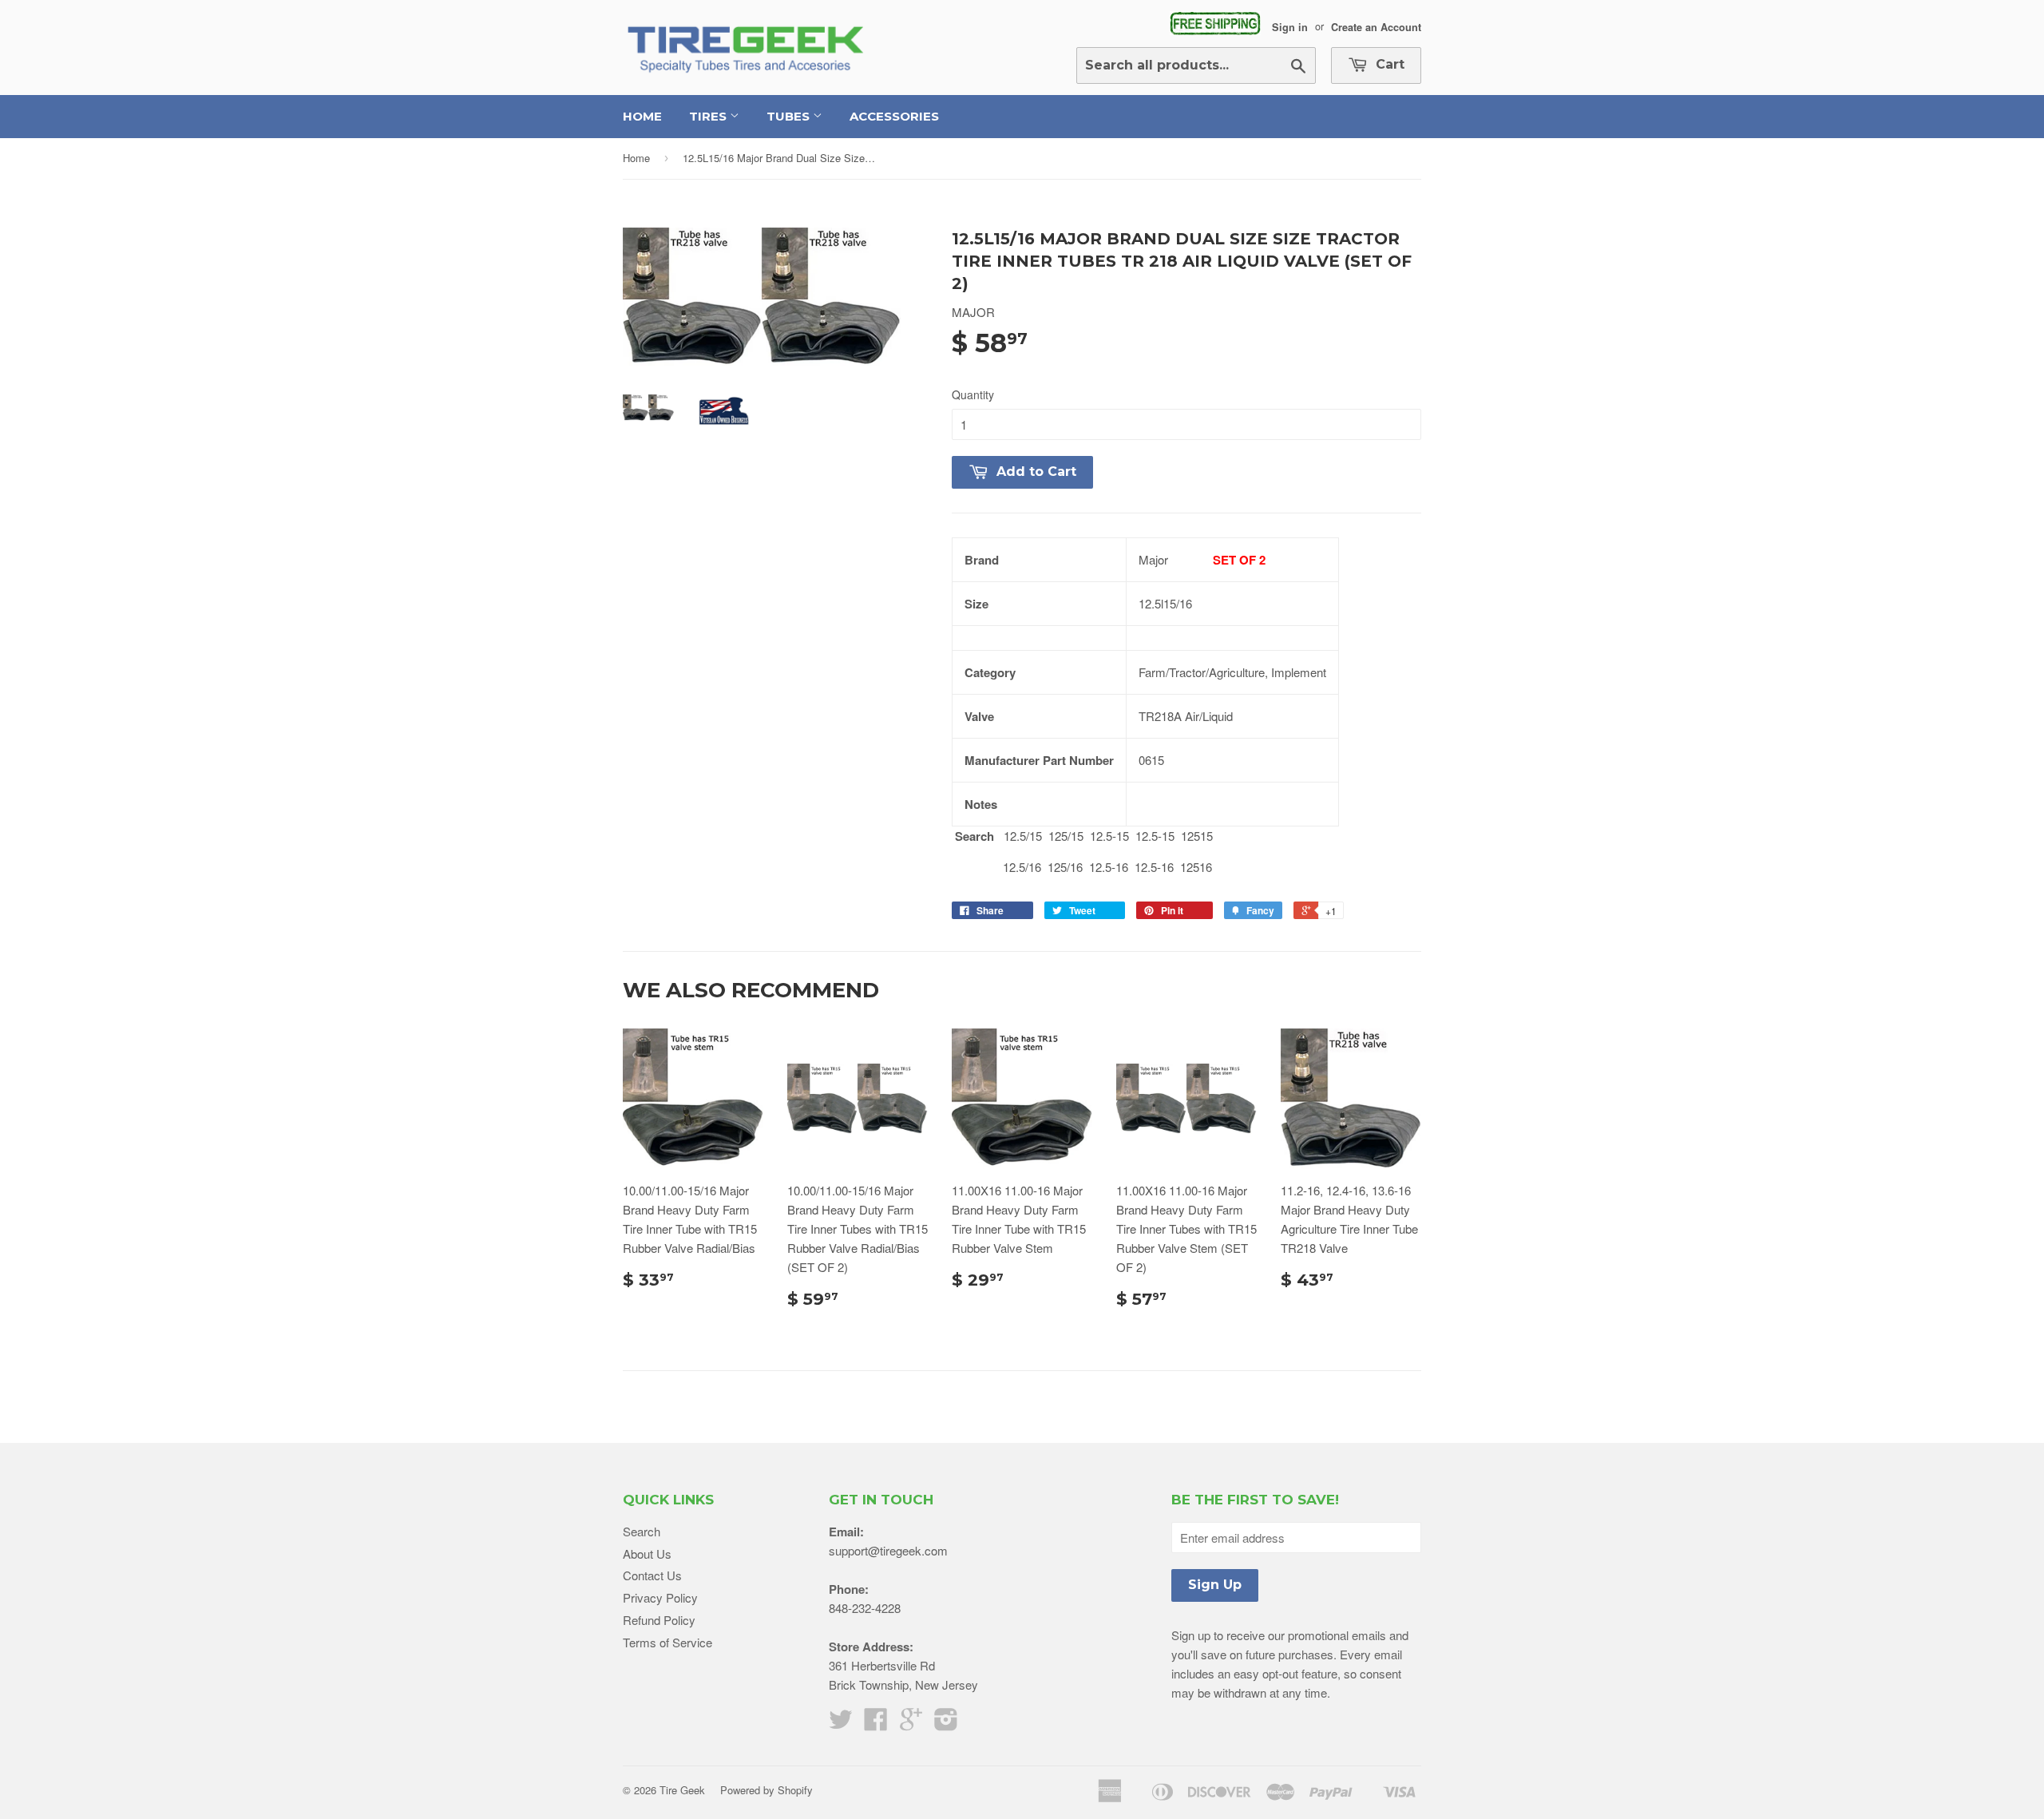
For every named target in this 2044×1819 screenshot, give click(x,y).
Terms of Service (667, 1642)
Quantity (973, 394)
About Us (647, 1553)
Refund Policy (659, 1620)
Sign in (1290, 26)
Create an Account (1376, 26)
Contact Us (652, 1575)
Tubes (790, 116)
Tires (709, 116)
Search (642, 1531)
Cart (1388, 64)
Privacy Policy (660, 1597)
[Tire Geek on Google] (911, 1724)
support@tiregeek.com (888, 1550)
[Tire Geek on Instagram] (946, 1724)
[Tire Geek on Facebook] (876, 1724)
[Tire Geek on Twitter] (841, 1724)
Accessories (894, 116)
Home (642, 116)
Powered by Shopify (766, 1790)
